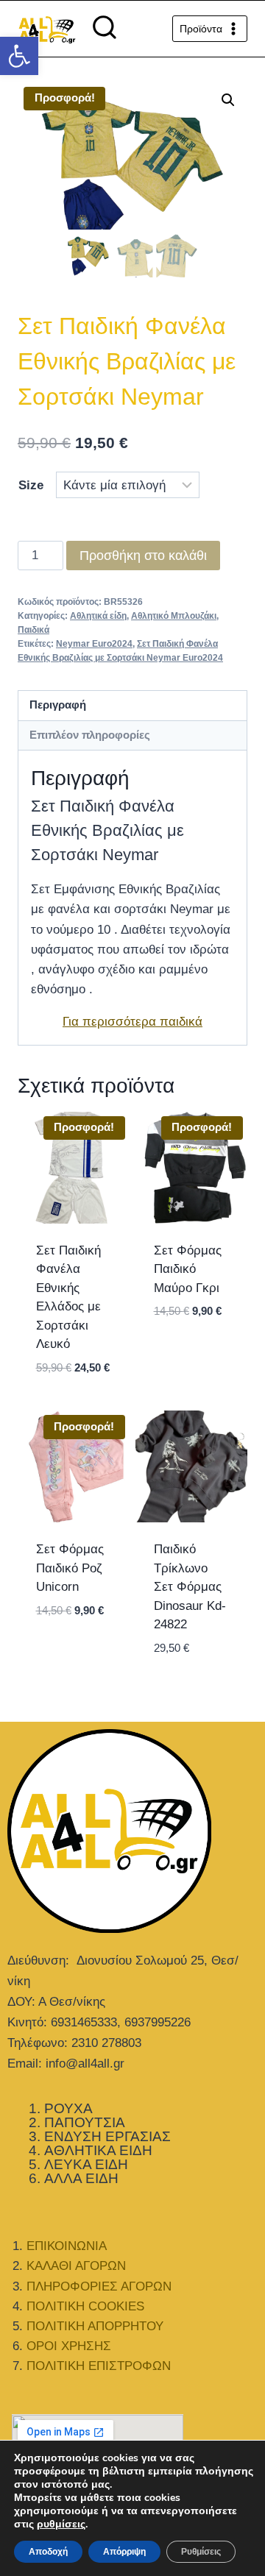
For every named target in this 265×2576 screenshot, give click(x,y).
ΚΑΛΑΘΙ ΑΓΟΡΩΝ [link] (76, 2266)
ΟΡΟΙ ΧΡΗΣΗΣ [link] (69, 2346)
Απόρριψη (124, 2552)
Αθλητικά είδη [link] (98, 616)
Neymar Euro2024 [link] (94, 644)
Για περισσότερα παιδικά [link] (132, 1022)
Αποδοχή (48, 2552)
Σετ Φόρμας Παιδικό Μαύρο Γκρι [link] (188, 1269)
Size (31, 485)
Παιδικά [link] (33, 630)
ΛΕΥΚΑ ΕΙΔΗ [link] (86, 2164)
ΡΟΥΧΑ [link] (68, 2108)
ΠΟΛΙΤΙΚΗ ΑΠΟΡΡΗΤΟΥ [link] (95, 2326)
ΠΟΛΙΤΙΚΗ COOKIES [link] (85, 2306)
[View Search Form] (105, 29)
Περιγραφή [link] (58, 705)
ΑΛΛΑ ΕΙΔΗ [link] (81, 2178)
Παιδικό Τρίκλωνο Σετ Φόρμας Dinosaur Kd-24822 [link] (190, 1587)
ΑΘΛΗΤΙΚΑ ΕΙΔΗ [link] (98, 2150)
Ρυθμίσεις (201, 2552)
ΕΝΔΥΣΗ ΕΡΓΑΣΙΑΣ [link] (107, 2136)
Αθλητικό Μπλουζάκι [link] (174, 616)
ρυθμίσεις (61, 2524)
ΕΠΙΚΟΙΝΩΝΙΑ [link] (67, 2246)
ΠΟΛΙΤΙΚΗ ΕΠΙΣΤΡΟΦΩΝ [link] (99, 2366)
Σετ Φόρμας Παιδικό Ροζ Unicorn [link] (70, 1568)
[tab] (132, 706)
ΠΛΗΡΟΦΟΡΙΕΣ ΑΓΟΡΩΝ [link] (99, 2286)
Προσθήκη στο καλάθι (143, 556)
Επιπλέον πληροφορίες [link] (90, 735)
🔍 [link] (228, 100)
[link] (19, 56)
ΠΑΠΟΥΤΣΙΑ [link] (85, 2122)
